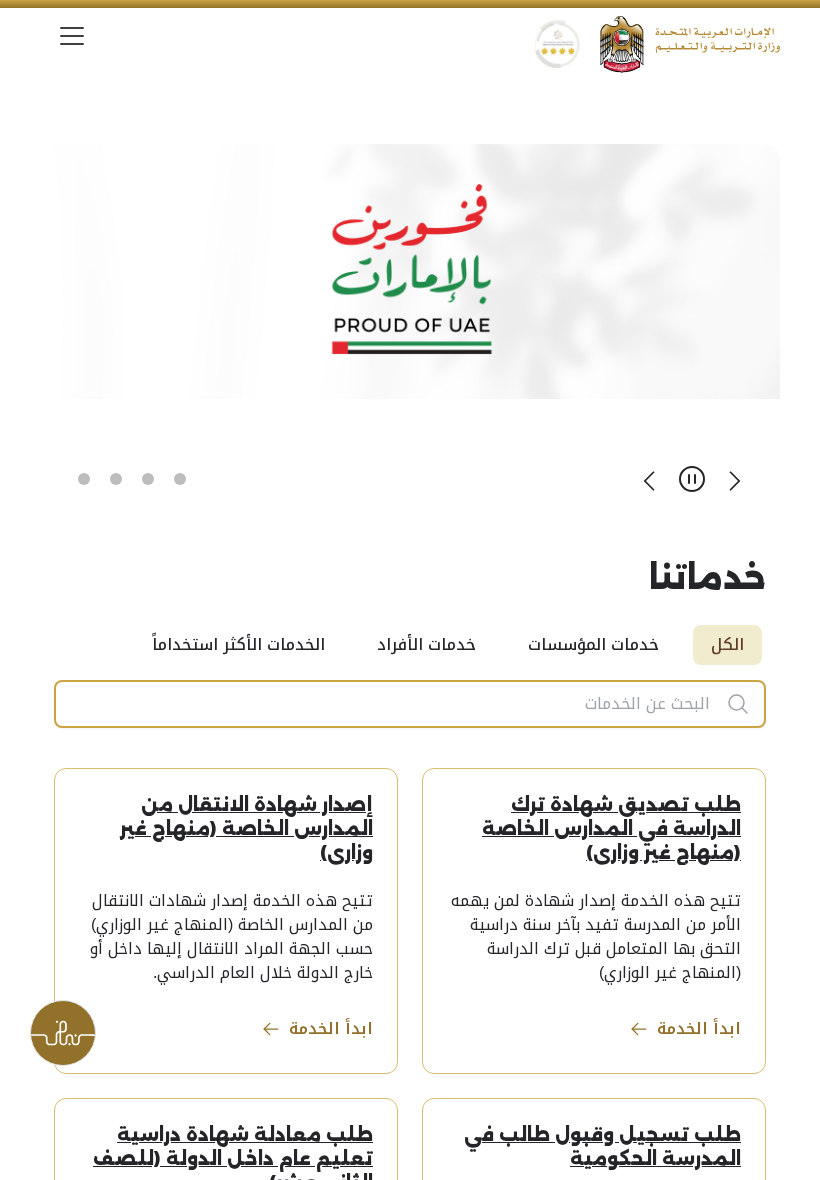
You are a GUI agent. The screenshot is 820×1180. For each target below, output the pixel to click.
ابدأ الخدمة (699, 1028)
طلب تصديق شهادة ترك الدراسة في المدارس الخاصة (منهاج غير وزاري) (611, 829)
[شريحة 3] (116, 479)
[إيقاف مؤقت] (692, 479)
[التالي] (650, 479)
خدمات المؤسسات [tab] (593, 644)
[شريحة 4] (84, 479)
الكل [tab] (727, 644)
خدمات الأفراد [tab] (426, 644)
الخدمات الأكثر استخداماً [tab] (238, 644)
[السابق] (734, 479)
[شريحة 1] (180, 479)
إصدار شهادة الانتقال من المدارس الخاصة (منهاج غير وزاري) (246, 829)
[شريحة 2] (148, 479)
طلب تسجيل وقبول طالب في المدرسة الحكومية (602, 1147)
